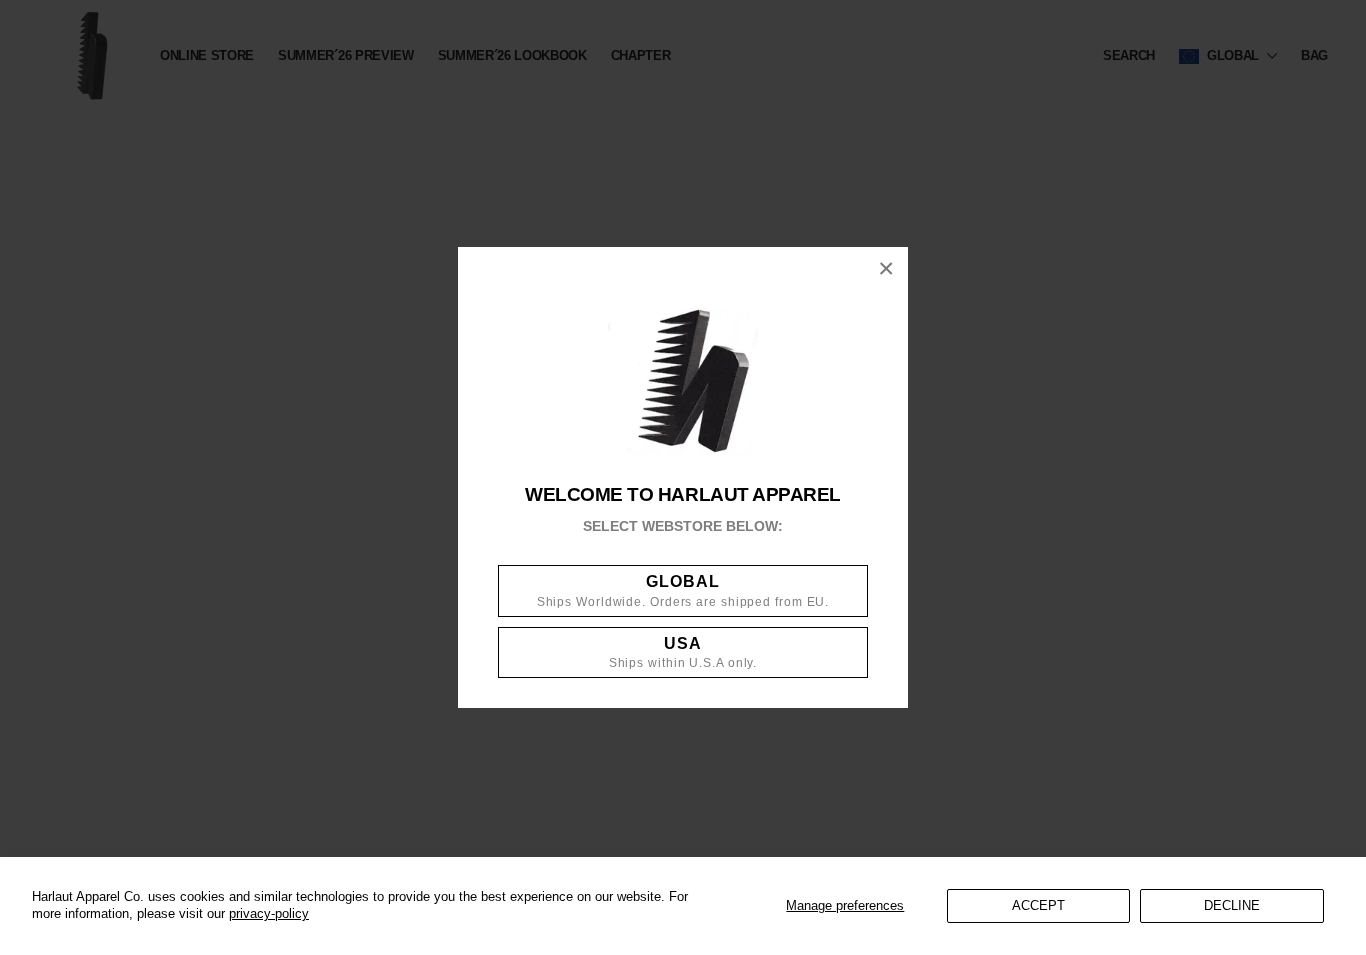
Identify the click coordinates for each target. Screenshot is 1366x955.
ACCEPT (1038, 905)
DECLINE (1232, 905)
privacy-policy (269, 913)
